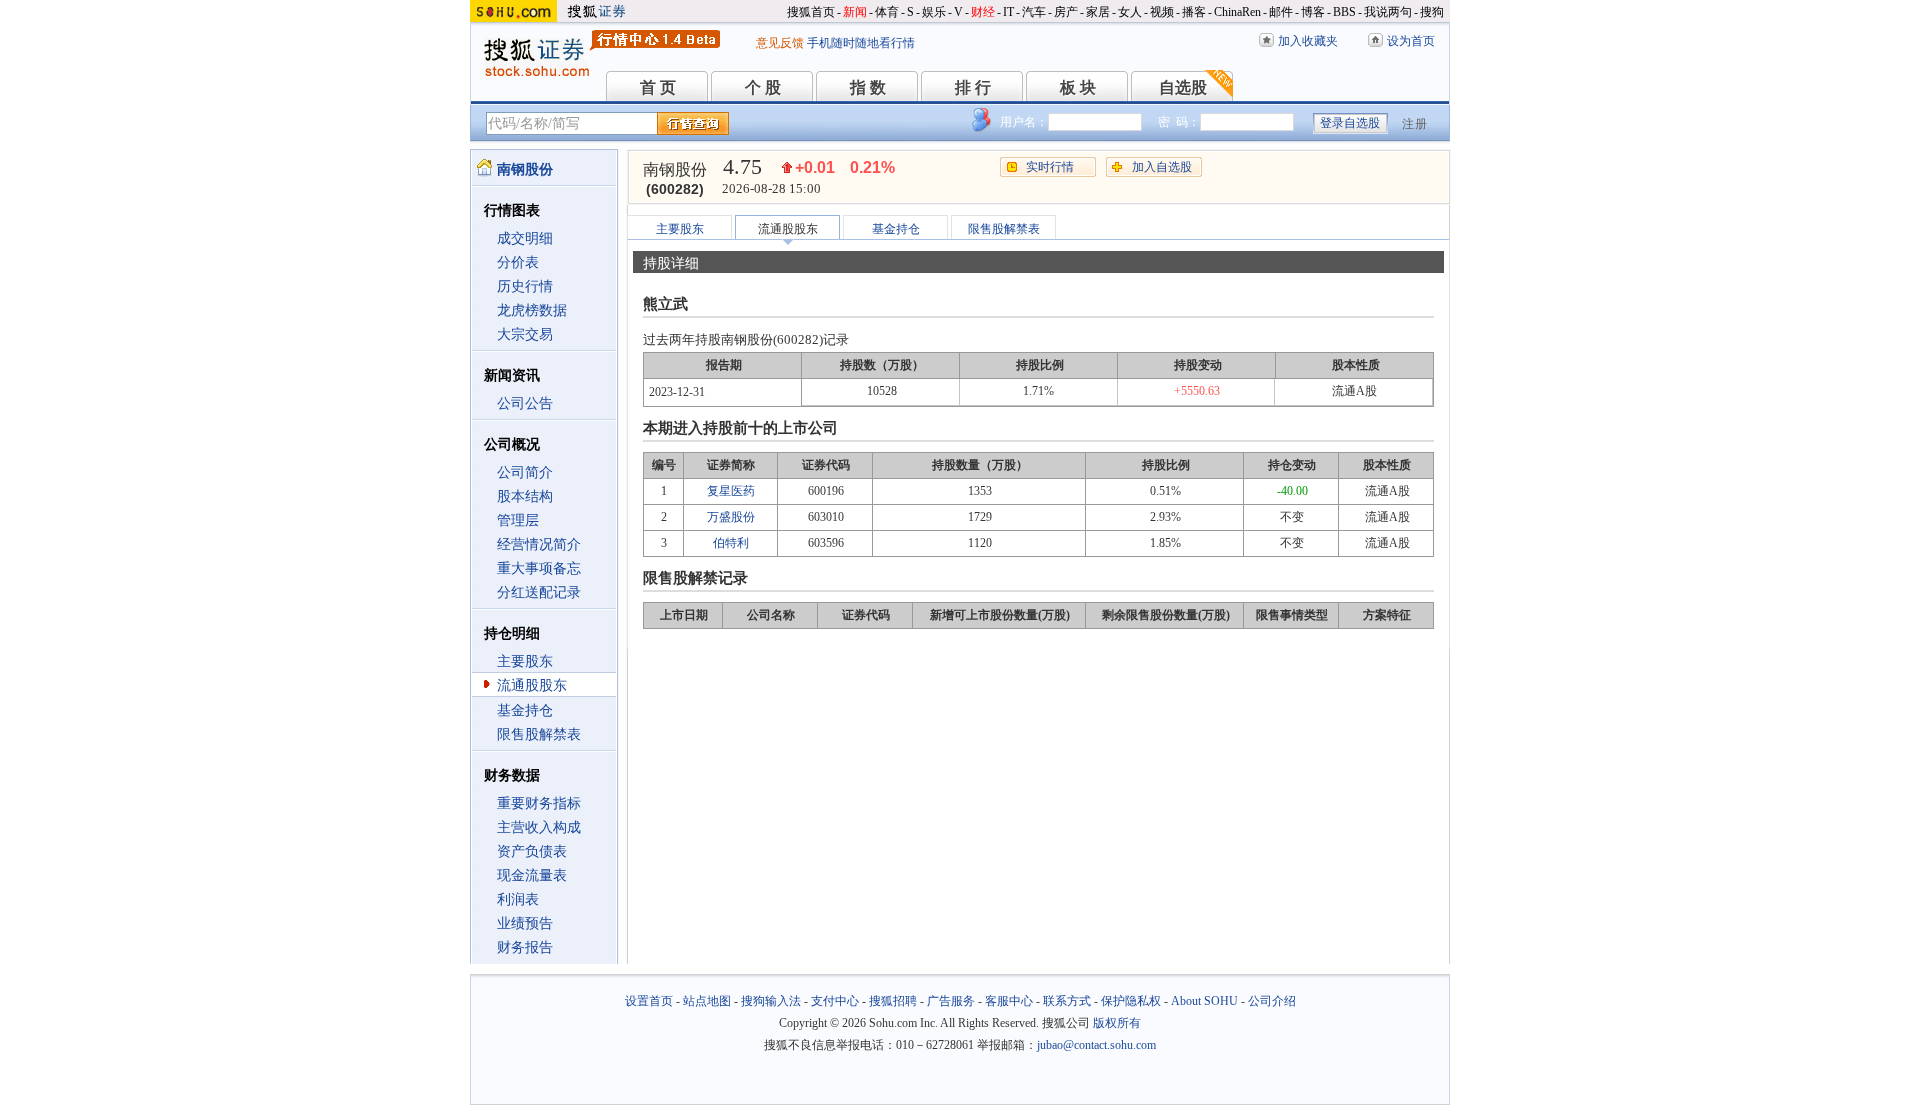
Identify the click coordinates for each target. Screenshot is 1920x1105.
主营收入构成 (539, 827)
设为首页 (1411, 41)
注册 (1415, 124)
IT (1008, 12)
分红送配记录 (539, 592)
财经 (983, 12)
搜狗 (1432, 12)
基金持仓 (525, 710)
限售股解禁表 (539, 734)
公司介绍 (1272, 1001)
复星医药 (731, 491)
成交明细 (525, 238)
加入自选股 (1162, 167)
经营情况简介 (539, 544)
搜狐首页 (811, 12)
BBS (1344, 12)
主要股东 (525, 661)
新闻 (855, 12)
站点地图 (707, 1001)
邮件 (1281, 12)
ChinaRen (1237, 12)
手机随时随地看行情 (861, 43)
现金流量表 (532, 875)
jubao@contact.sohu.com (1096, 1045)
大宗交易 (525, 334)
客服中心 (1009, 1001)
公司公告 (525, 403)
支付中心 (835, 1001)
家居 (1098, 12)
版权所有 (1117, 1023)
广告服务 (951, 1001)
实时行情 (1050, 167)
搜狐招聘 (893, 1001)
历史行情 (525, 286)
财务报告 (525, 947)
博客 (1313, 12)
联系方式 (1067, 1001)
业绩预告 (525, 923)
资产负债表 (532, 851)
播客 (1194, 12)
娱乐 (934, 12)
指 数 (868, 87)
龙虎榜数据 (532, 310)
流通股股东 (532, 685)
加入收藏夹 (1308, 41)
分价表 (518, 262)
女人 (1130, 12)
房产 (1066, 12)
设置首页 (649, 1001)
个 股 (763, 87)
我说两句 (1388, 12)
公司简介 (525, 472)
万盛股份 (731, 517)
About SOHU (1204, 1001)
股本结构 (525, 496)
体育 (887, 12)
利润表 (518, 899)
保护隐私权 (1131, 1001)
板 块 (1078, 87)
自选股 (1183, 87)
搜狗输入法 (771, 1001)
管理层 (518, 520)
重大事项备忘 (539, 568)
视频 (1162, 12)
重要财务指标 (539, 803)
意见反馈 (780, 43)
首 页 (658, 87)
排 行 (973, 87)
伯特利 (731, 543)
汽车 (1034, 12)
